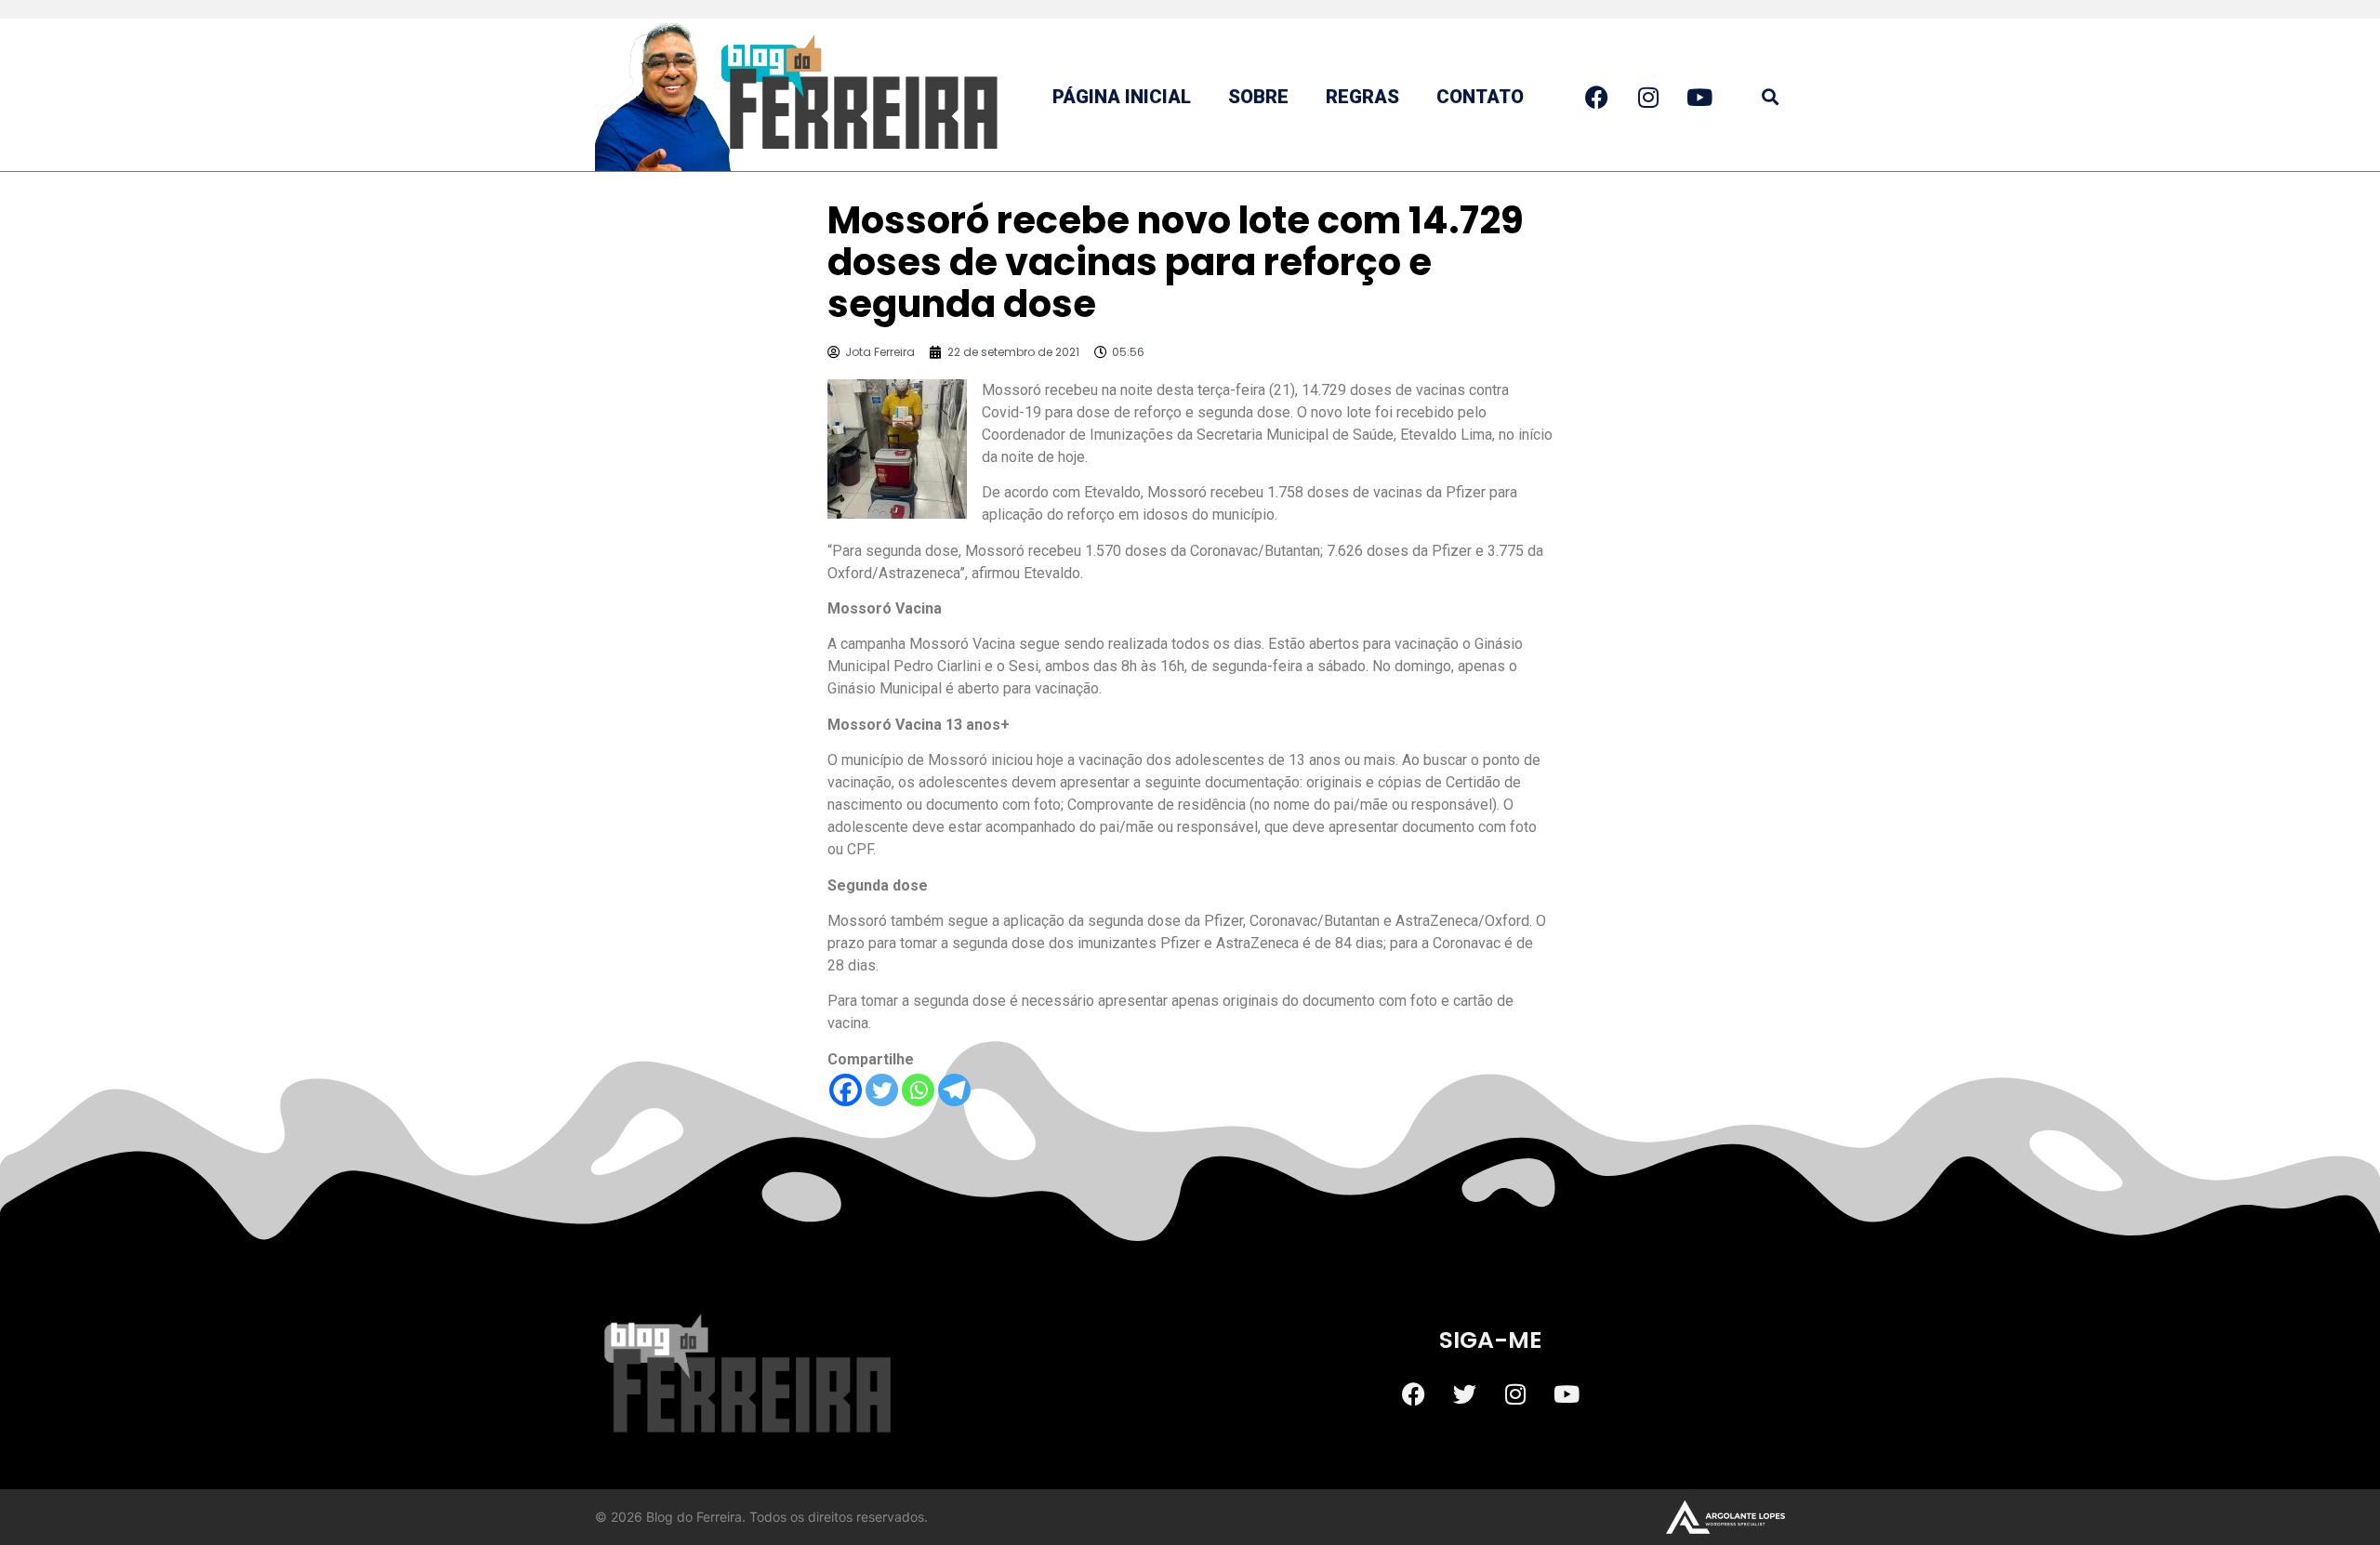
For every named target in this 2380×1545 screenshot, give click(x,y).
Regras (1362, 97)
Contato (1480, 97)
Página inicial (1122, 97)
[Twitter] (882, 1090)
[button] (1770, 97)
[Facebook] (846, 1090)
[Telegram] (954, 1090)
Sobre (1258, 97)
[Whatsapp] (918, 1090)
